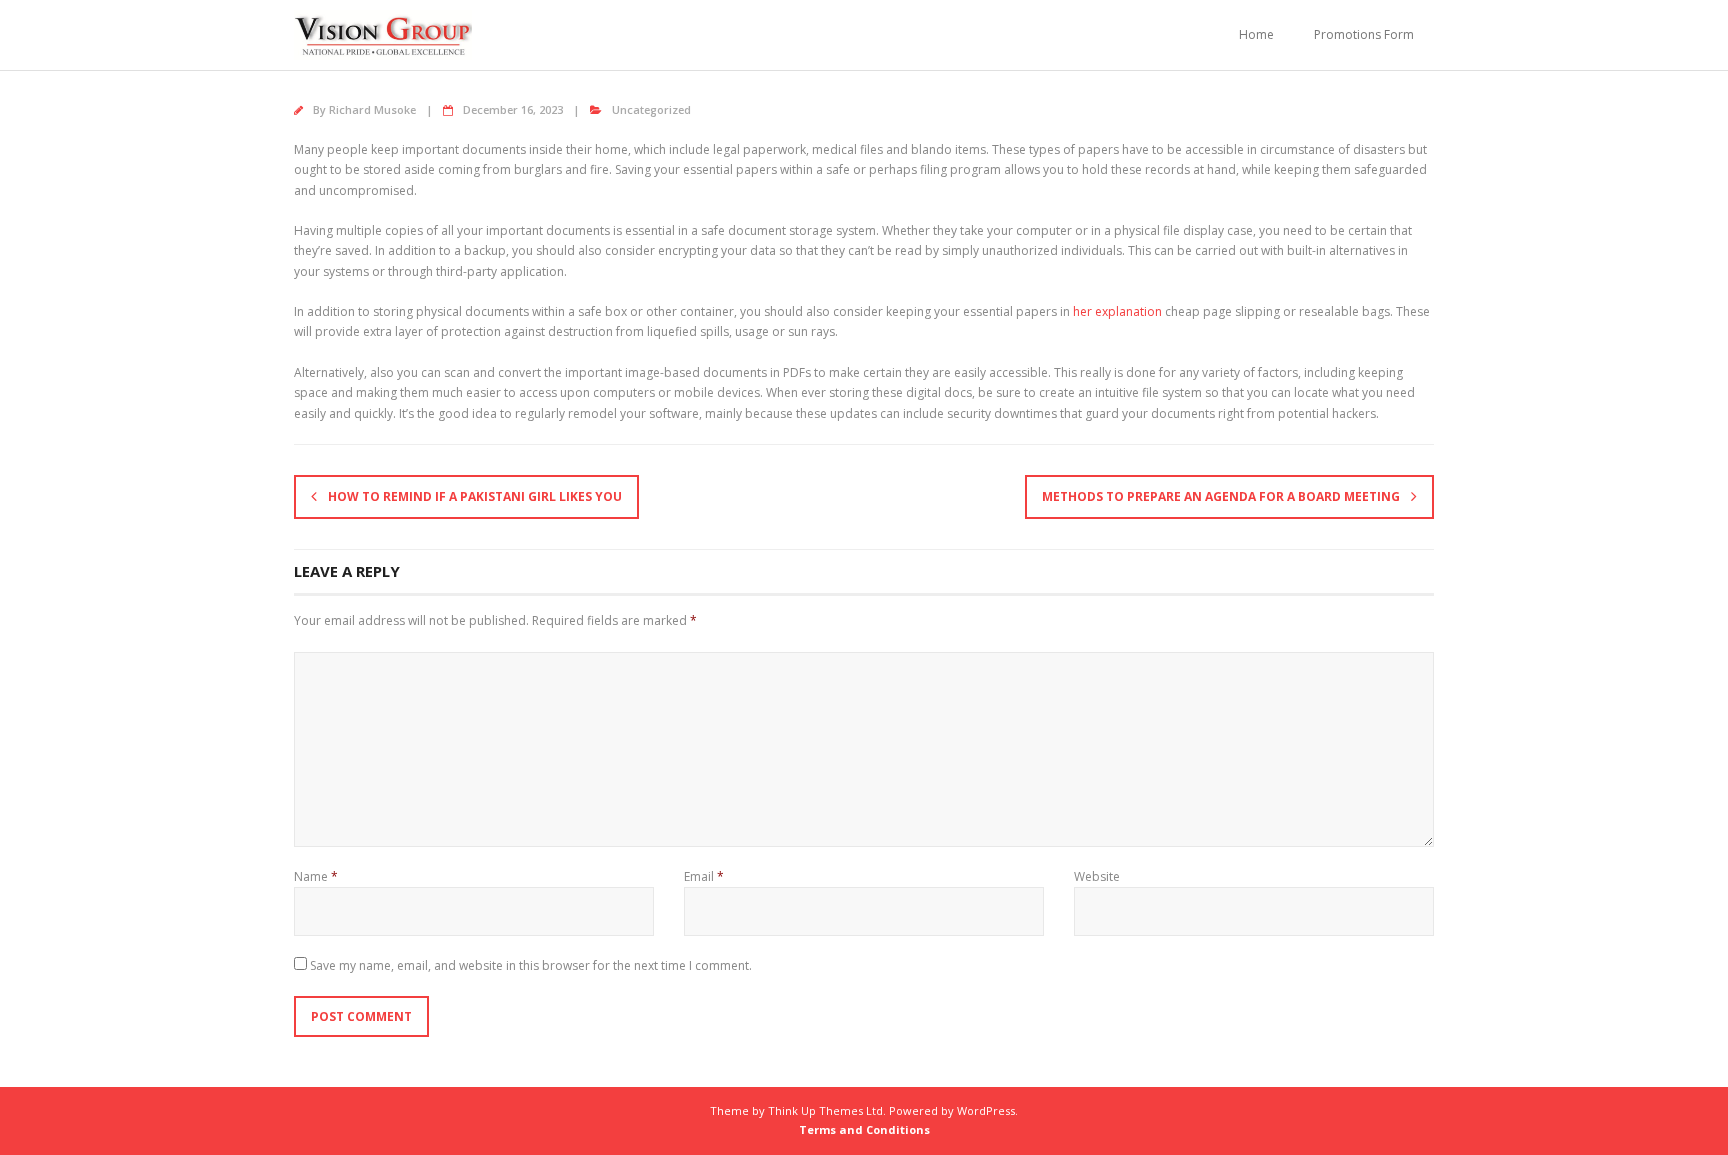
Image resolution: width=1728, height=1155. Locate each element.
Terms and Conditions (864, 1129)
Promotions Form (1364, 34)
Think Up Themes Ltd (825, 1110)
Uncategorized (651, 109)
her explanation (1117, 311)
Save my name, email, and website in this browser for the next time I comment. (531, 965)
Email (704, 876)
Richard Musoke (372, 109)
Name (316, 876)
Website (1097, 876)
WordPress (986, 1110)
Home (1256, 34)
